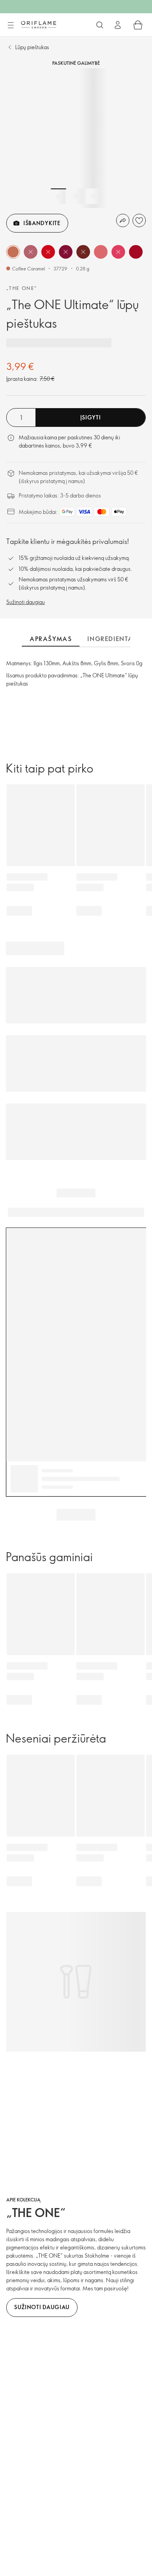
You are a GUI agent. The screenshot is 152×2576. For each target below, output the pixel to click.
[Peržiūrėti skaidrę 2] (76, 196)
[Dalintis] (123, 220)
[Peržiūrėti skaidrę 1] (58, 196)
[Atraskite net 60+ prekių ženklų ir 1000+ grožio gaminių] (100, 25)
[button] (13, 252)
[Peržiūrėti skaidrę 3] (94, 196)
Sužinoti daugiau (26, 602)
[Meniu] (11, 25)
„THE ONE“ (22, 288)
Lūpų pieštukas (32, 47)
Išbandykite (42, 223)
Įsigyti (91, 417)
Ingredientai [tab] (111, 639)
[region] (76, 138)
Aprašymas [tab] (51, 639)
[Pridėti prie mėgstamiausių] (139, 220)
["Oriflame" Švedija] (39, 25)
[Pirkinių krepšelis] (138, 25)
